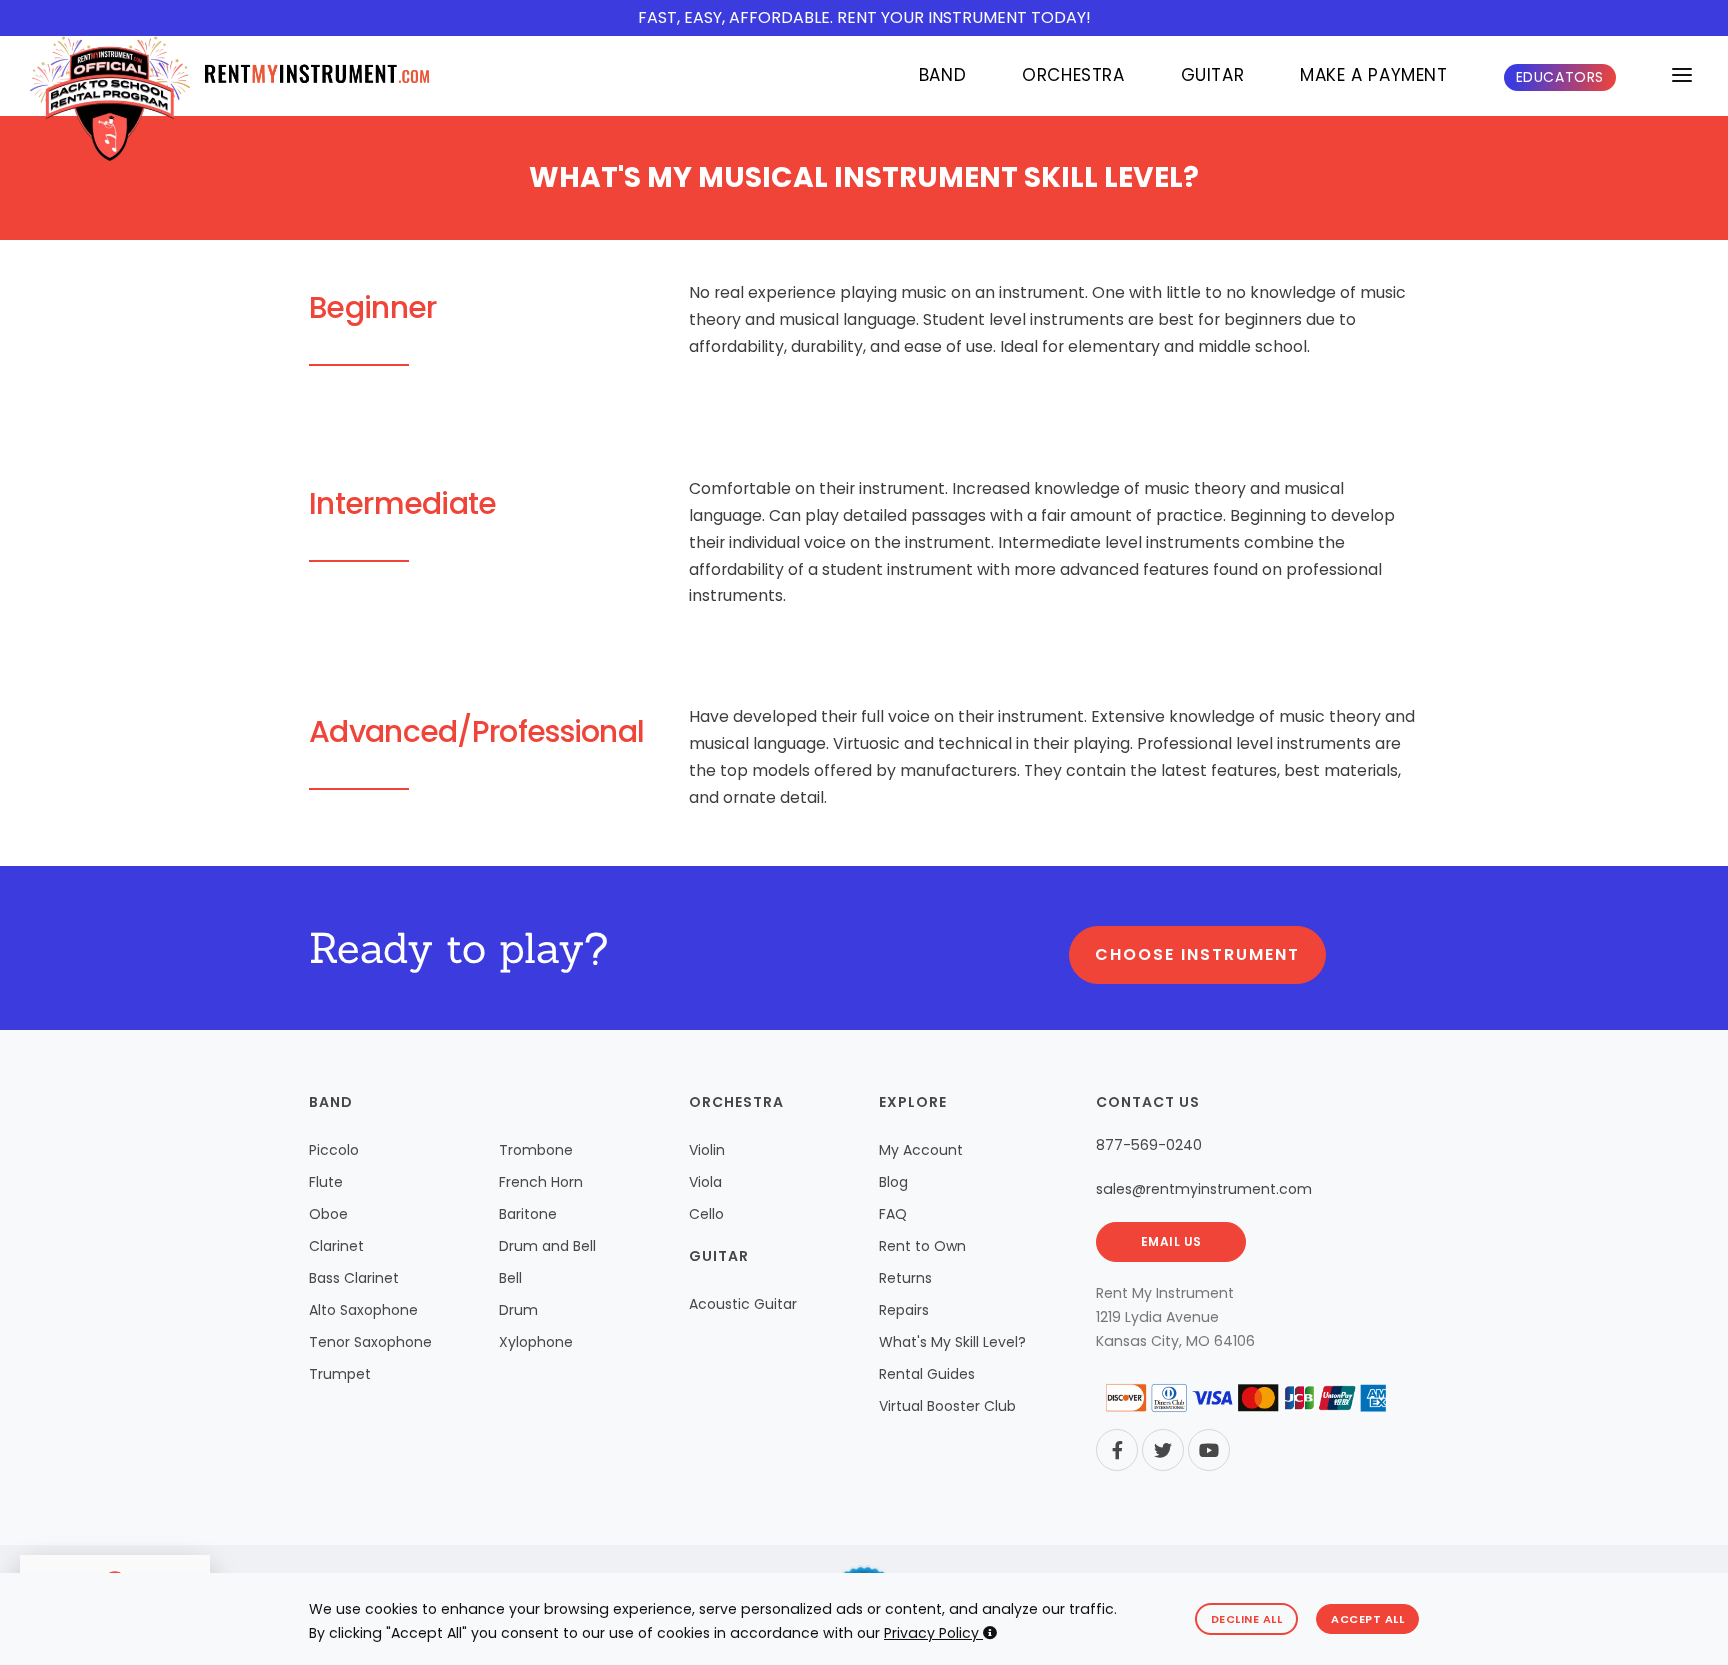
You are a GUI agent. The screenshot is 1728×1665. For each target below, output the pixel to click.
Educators (1560, 77)
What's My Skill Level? (952, 1342)
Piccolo (334, 1150)
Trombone (536, 1150)
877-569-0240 (1149, 1145)
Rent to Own (922, 1246)
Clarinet (336, 1246)
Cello (706, 1214)
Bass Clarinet (354, 1278)
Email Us (1171, 1241)
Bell (510, 1278)
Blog (893, 1182)
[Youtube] (1209, 1450)
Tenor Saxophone (370, 1342)
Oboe (328, 1214)
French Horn (541, 1182)
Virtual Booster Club (947, 1406)
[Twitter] (1163, 1450)
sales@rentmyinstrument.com (1204, 1189)
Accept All (1367, 1619)
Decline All (1247, 1619)
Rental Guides (927, 1374)
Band (942, 75)
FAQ (893, 1214)
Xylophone (536, 1342)
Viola (705, 1182)
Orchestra (1073, 75)
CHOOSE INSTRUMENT (1197, 954)
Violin (707, 1150)
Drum (518, 1310)
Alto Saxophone (363, 1310)
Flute (326, 1182)
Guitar (1213, 75)
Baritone (528, 1214)
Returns (905, 1278)
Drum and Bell (547, 1246)
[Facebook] (1117, 1450)
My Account (921, 1150)
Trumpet (340, 1374)
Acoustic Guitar (743, 1304)
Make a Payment (1373, 75)
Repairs (904, 1310)
